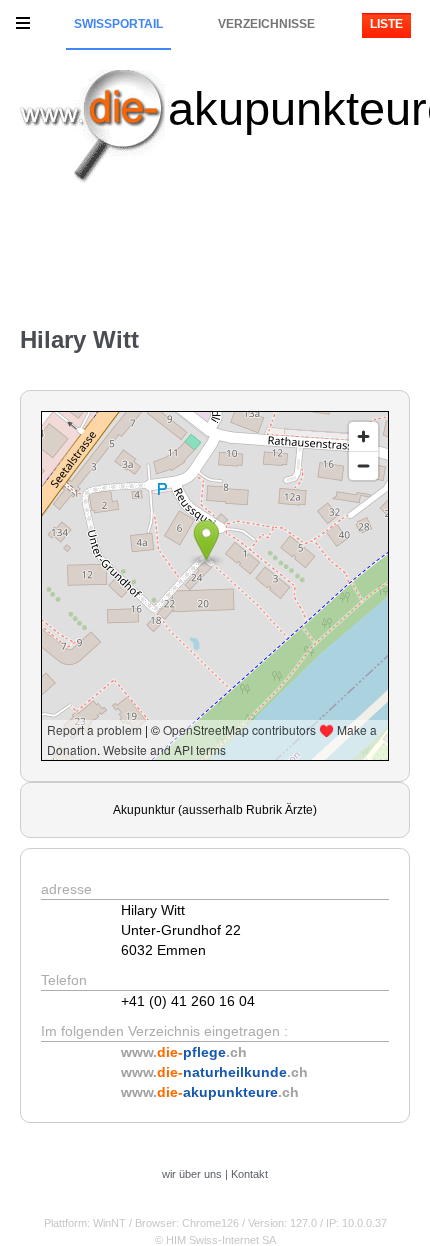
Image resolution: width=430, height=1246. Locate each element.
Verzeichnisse (266, 24)
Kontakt (249, 1174)
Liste (386, 24)
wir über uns (192, 1174)
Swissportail (118, 24)
